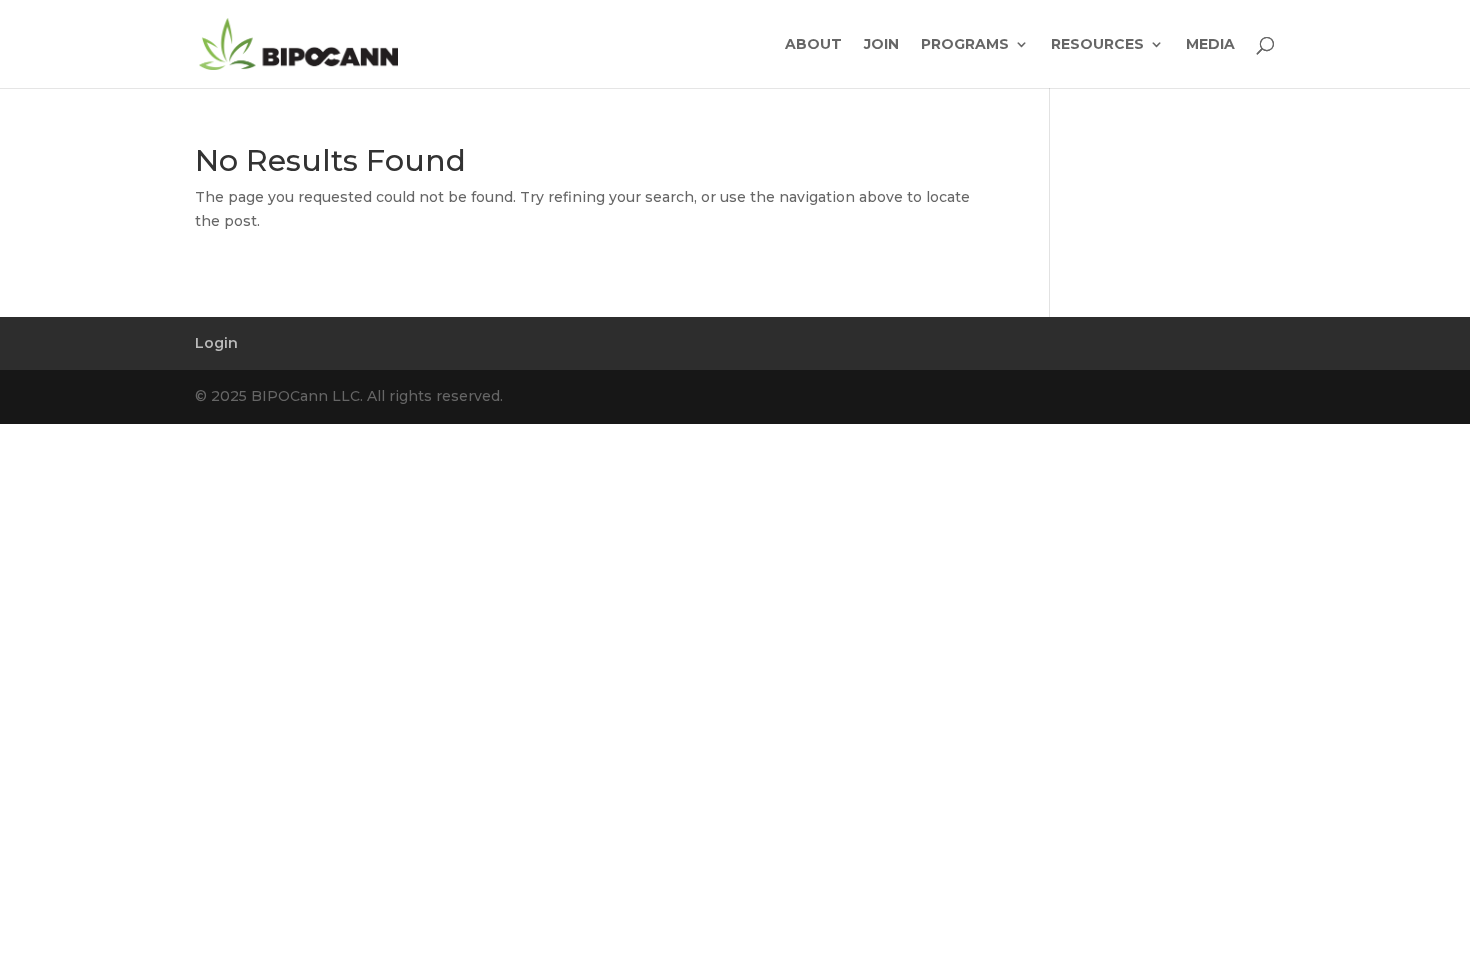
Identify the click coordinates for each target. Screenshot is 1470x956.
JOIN (881, 45)
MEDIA (1210, 45)
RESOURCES (1097, 45)
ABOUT (813, 45)
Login (216, 343)
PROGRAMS (965, 45)
